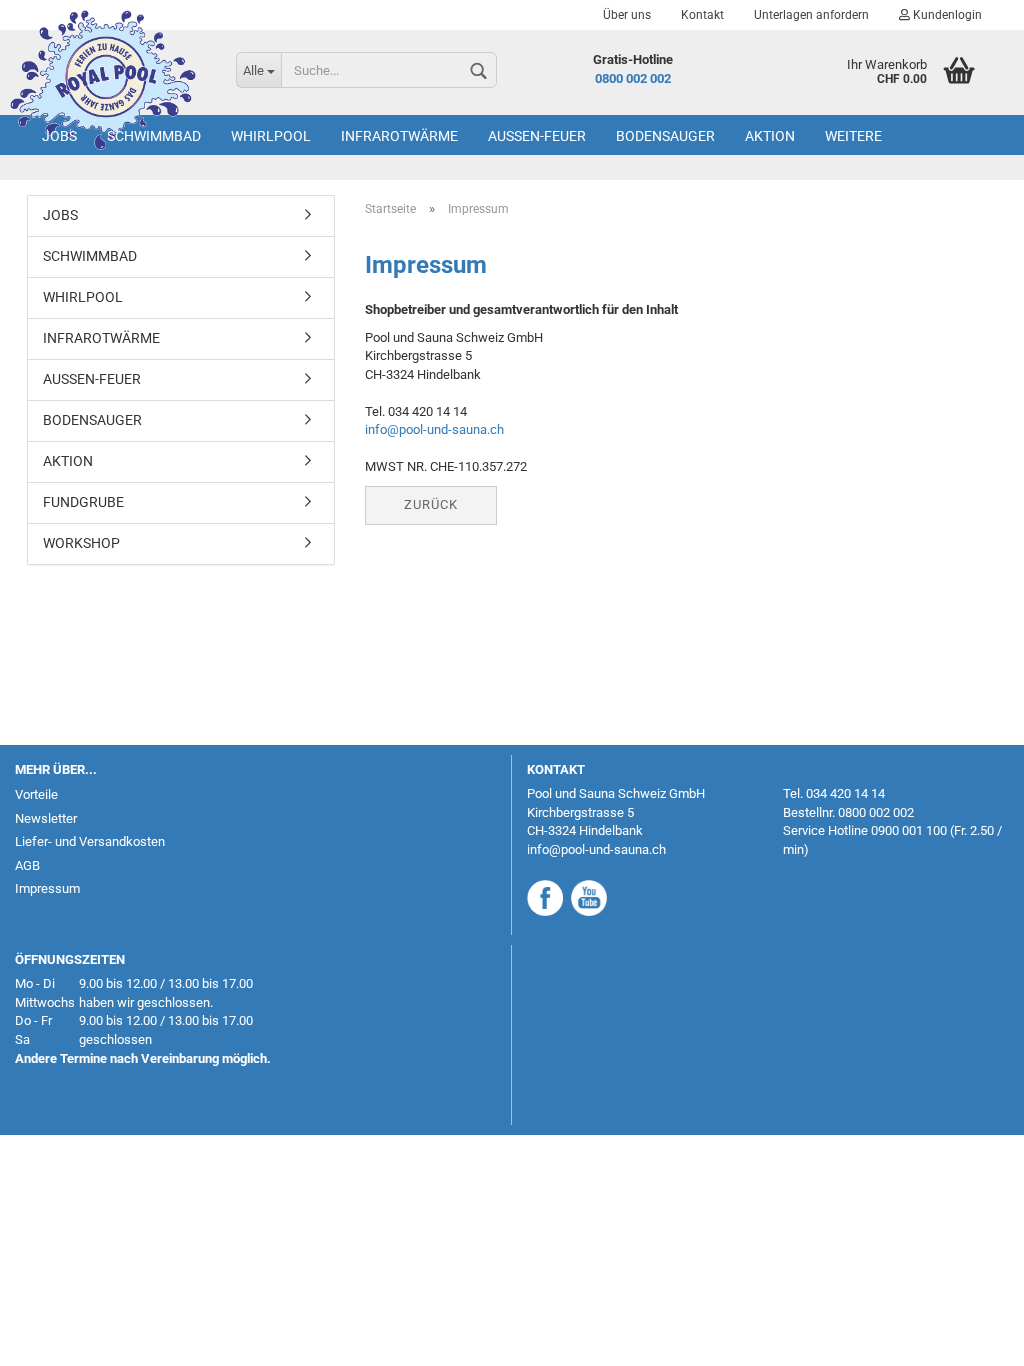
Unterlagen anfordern (811, 15)
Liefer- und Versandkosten (90, 841)
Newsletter (46, 818)
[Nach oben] (969, 1336)
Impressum (47, 888)
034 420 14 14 (845, 793)
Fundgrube (83, 502)
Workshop (81, 543)
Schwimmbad (154, 136)
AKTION (770, 136)
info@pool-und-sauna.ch (434, 429)
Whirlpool (271, 136)
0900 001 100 (909, 830)
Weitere (853, 136)
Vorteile (36, 794)
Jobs (59, 136)
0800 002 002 (633, 78)
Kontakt (702, 15)
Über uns (627, 15)
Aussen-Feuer (537, 136)
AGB (27, 865)
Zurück (431, 504)
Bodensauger (665, 136)
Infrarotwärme (399, 136)
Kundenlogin (946, 15)
